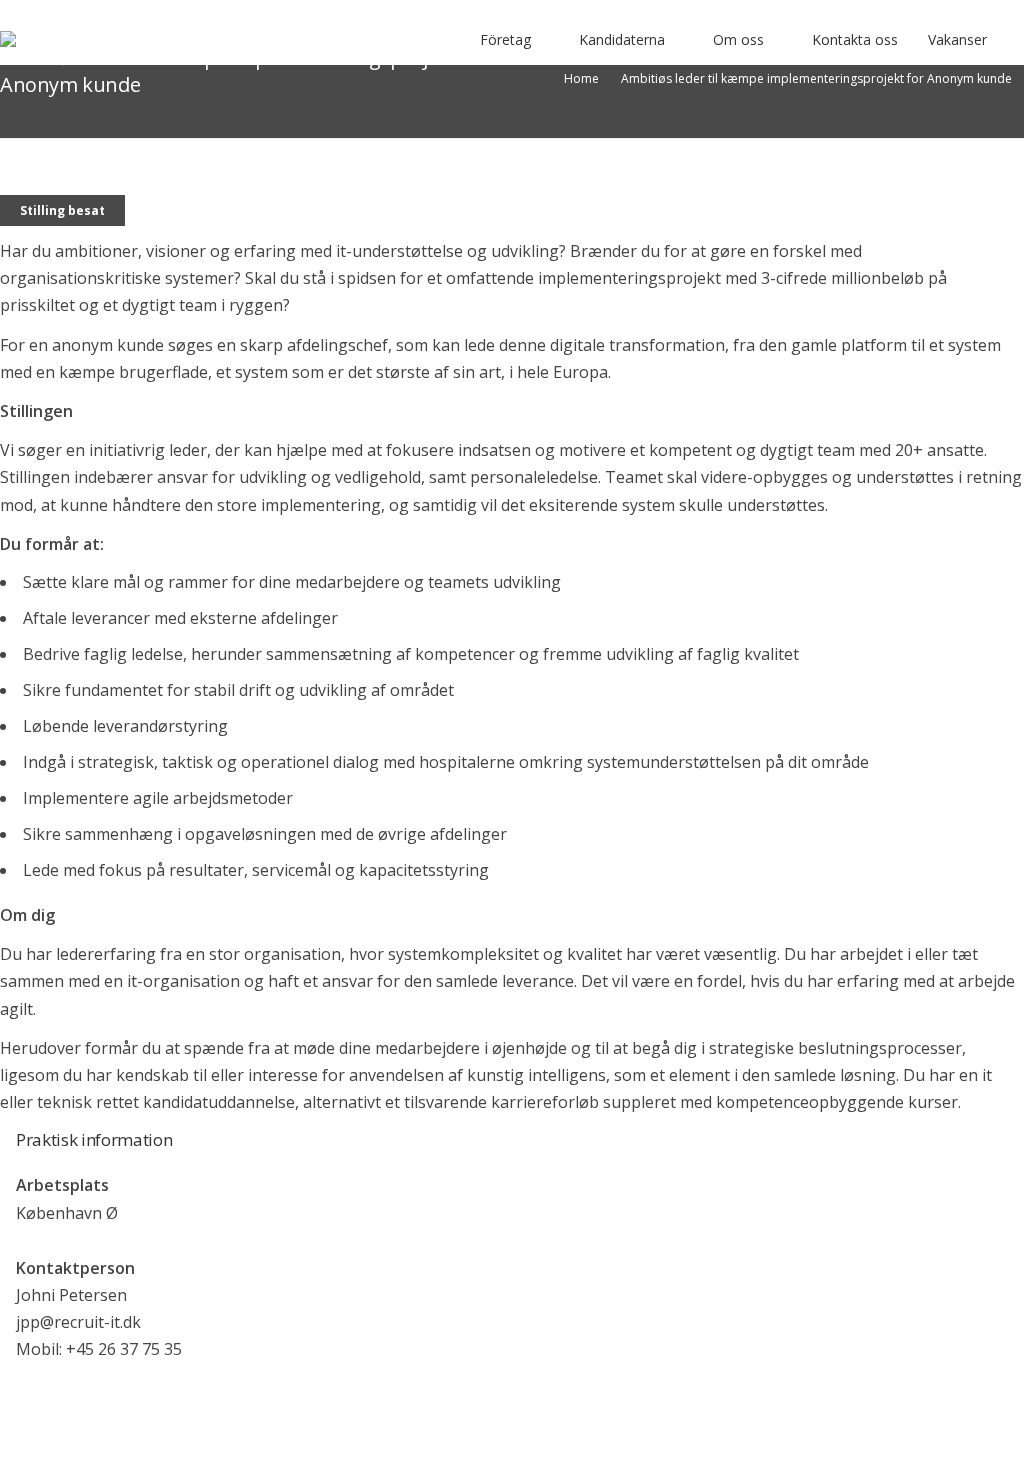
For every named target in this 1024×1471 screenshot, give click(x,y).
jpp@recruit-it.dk (78, 1322)
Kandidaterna (622, 39)
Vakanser (957, 39)
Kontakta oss (855, 39)
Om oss (738, 39)
